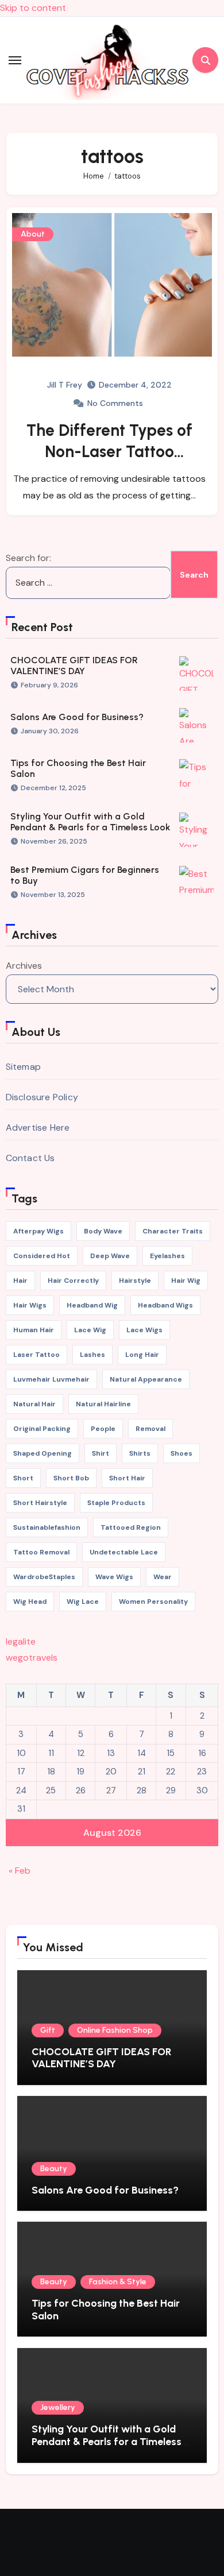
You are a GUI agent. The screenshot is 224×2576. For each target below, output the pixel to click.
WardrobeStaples (44, 1577)
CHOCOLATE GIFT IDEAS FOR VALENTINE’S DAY (74, 666)
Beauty (54, 2169)
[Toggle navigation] (15, 60)
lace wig (90, 1330)
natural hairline (103, 1404)
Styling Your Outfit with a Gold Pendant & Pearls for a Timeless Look (90, 822)
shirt (101, 1453)
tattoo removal (41, 1552)
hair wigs (30, 1305)
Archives (24, 966)
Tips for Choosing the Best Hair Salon (106, 2310)
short (23, 1478)
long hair (142, 1355)
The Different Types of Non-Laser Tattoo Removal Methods (109, 451)
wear (163, 1577)
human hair (34, 1330)
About (33, 234)
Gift (48, 2030)
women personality (153, 1602)
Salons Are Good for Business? (77, 717)
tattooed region (131, 1527)
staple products (116, 1503)
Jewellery (58, 2407)
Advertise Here (38, 1128)
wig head (30, 1602)
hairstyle (135, 1281)
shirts (140, 1453)
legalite (21, 1641)
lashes (92, 1355)
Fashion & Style (118, 2282)
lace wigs (144, 1330)
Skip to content (33, 8)
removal (150, 1429)
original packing (42, 1429)
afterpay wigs (38, 1231)
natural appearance (146, 1379)
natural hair (34, 1404)
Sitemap (23, 1067)
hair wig (186, 1281)
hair (20, 1281)
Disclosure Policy (42, 1097)
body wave (103, 1231)
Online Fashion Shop (115, 2030)
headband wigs (165, 1305)
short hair (127, 1478)
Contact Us (30, 1158)
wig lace (83, 1602)
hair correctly (73, 1281)
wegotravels (32, 1658)
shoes (181, 1453)
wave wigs (114, 1577)
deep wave (110, 1256)
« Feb (20, 1871)
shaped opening (43, 1453)
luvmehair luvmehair (51, 1379)
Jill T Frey (65, 385)
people (103, 1429)
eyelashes (167, 1256)
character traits (173, 1231)
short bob (71, 1478)
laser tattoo (36, 1355)
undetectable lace (124, 1552)
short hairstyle (40, 1503)
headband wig (92, 1305)
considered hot (42, 1256)
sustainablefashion (47, 1527)
